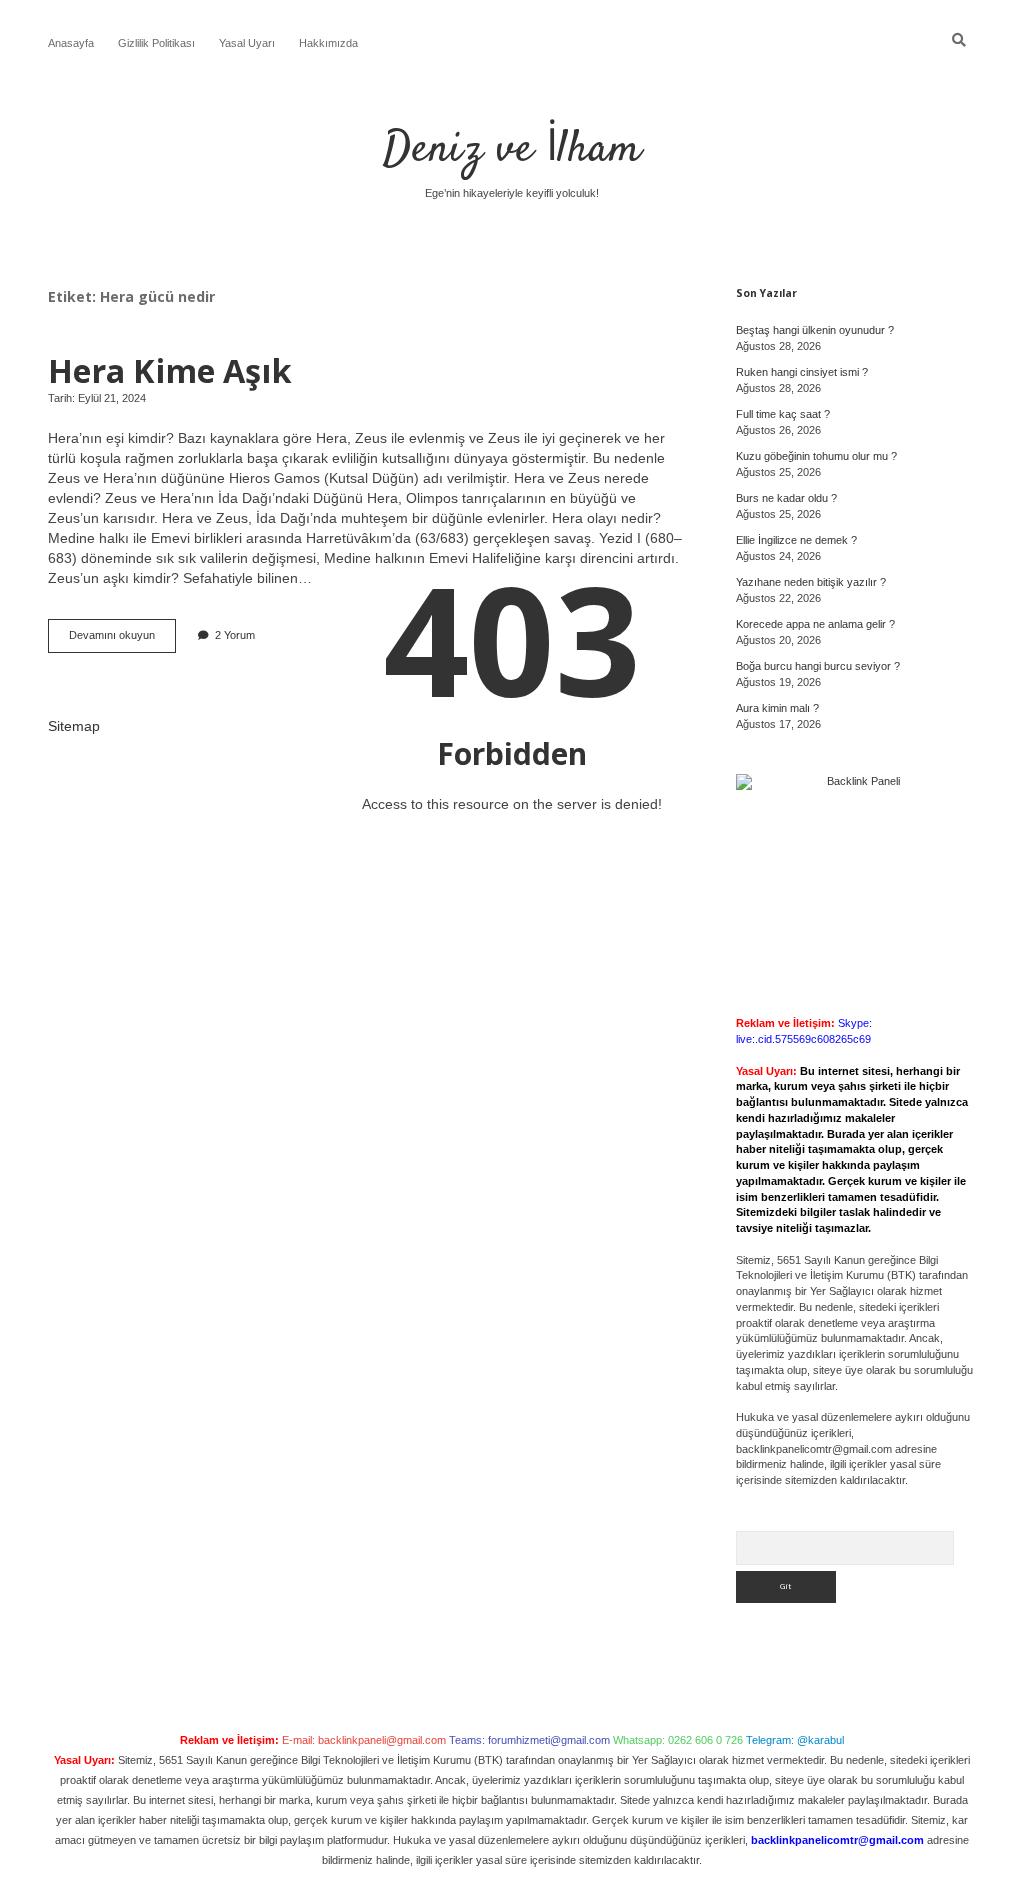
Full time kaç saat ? (783, 414)
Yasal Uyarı (247, 43)
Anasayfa (71, 43)
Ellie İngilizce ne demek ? (796, 540)
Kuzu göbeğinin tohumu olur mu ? (816, 456)
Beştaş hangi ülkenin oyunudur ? (815, 330)
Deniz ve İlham (512, 150)
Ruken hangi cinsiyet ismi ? (802, 372)
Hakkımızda (328, 43)
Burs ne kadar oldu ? (786, 498)
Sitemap (74, 726)
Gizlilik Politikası (156, 43)
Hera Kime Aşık (170, 370)
